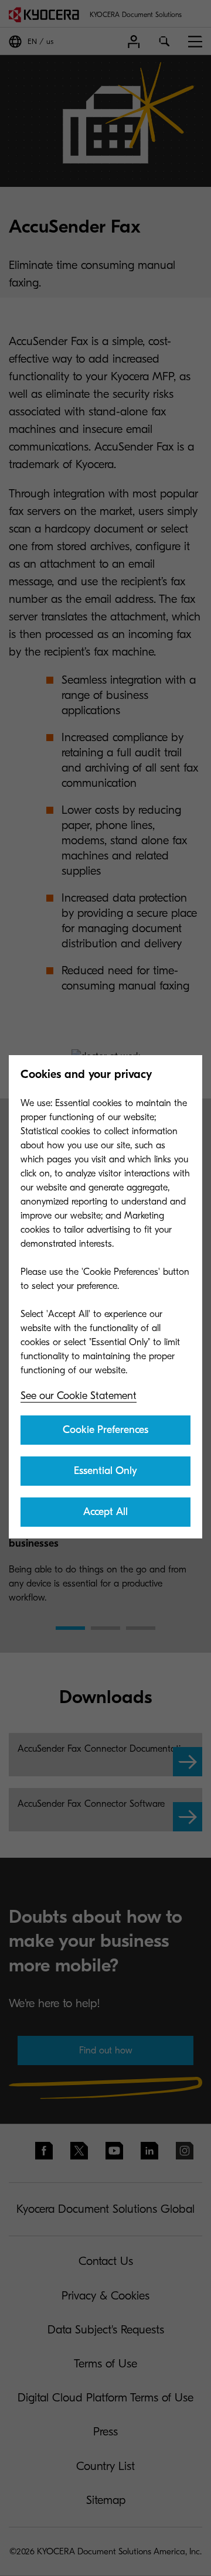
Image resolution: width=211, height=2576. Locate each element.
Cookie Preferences (105, 1430)
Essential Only (105, 1471)
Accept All (105, 1512)
